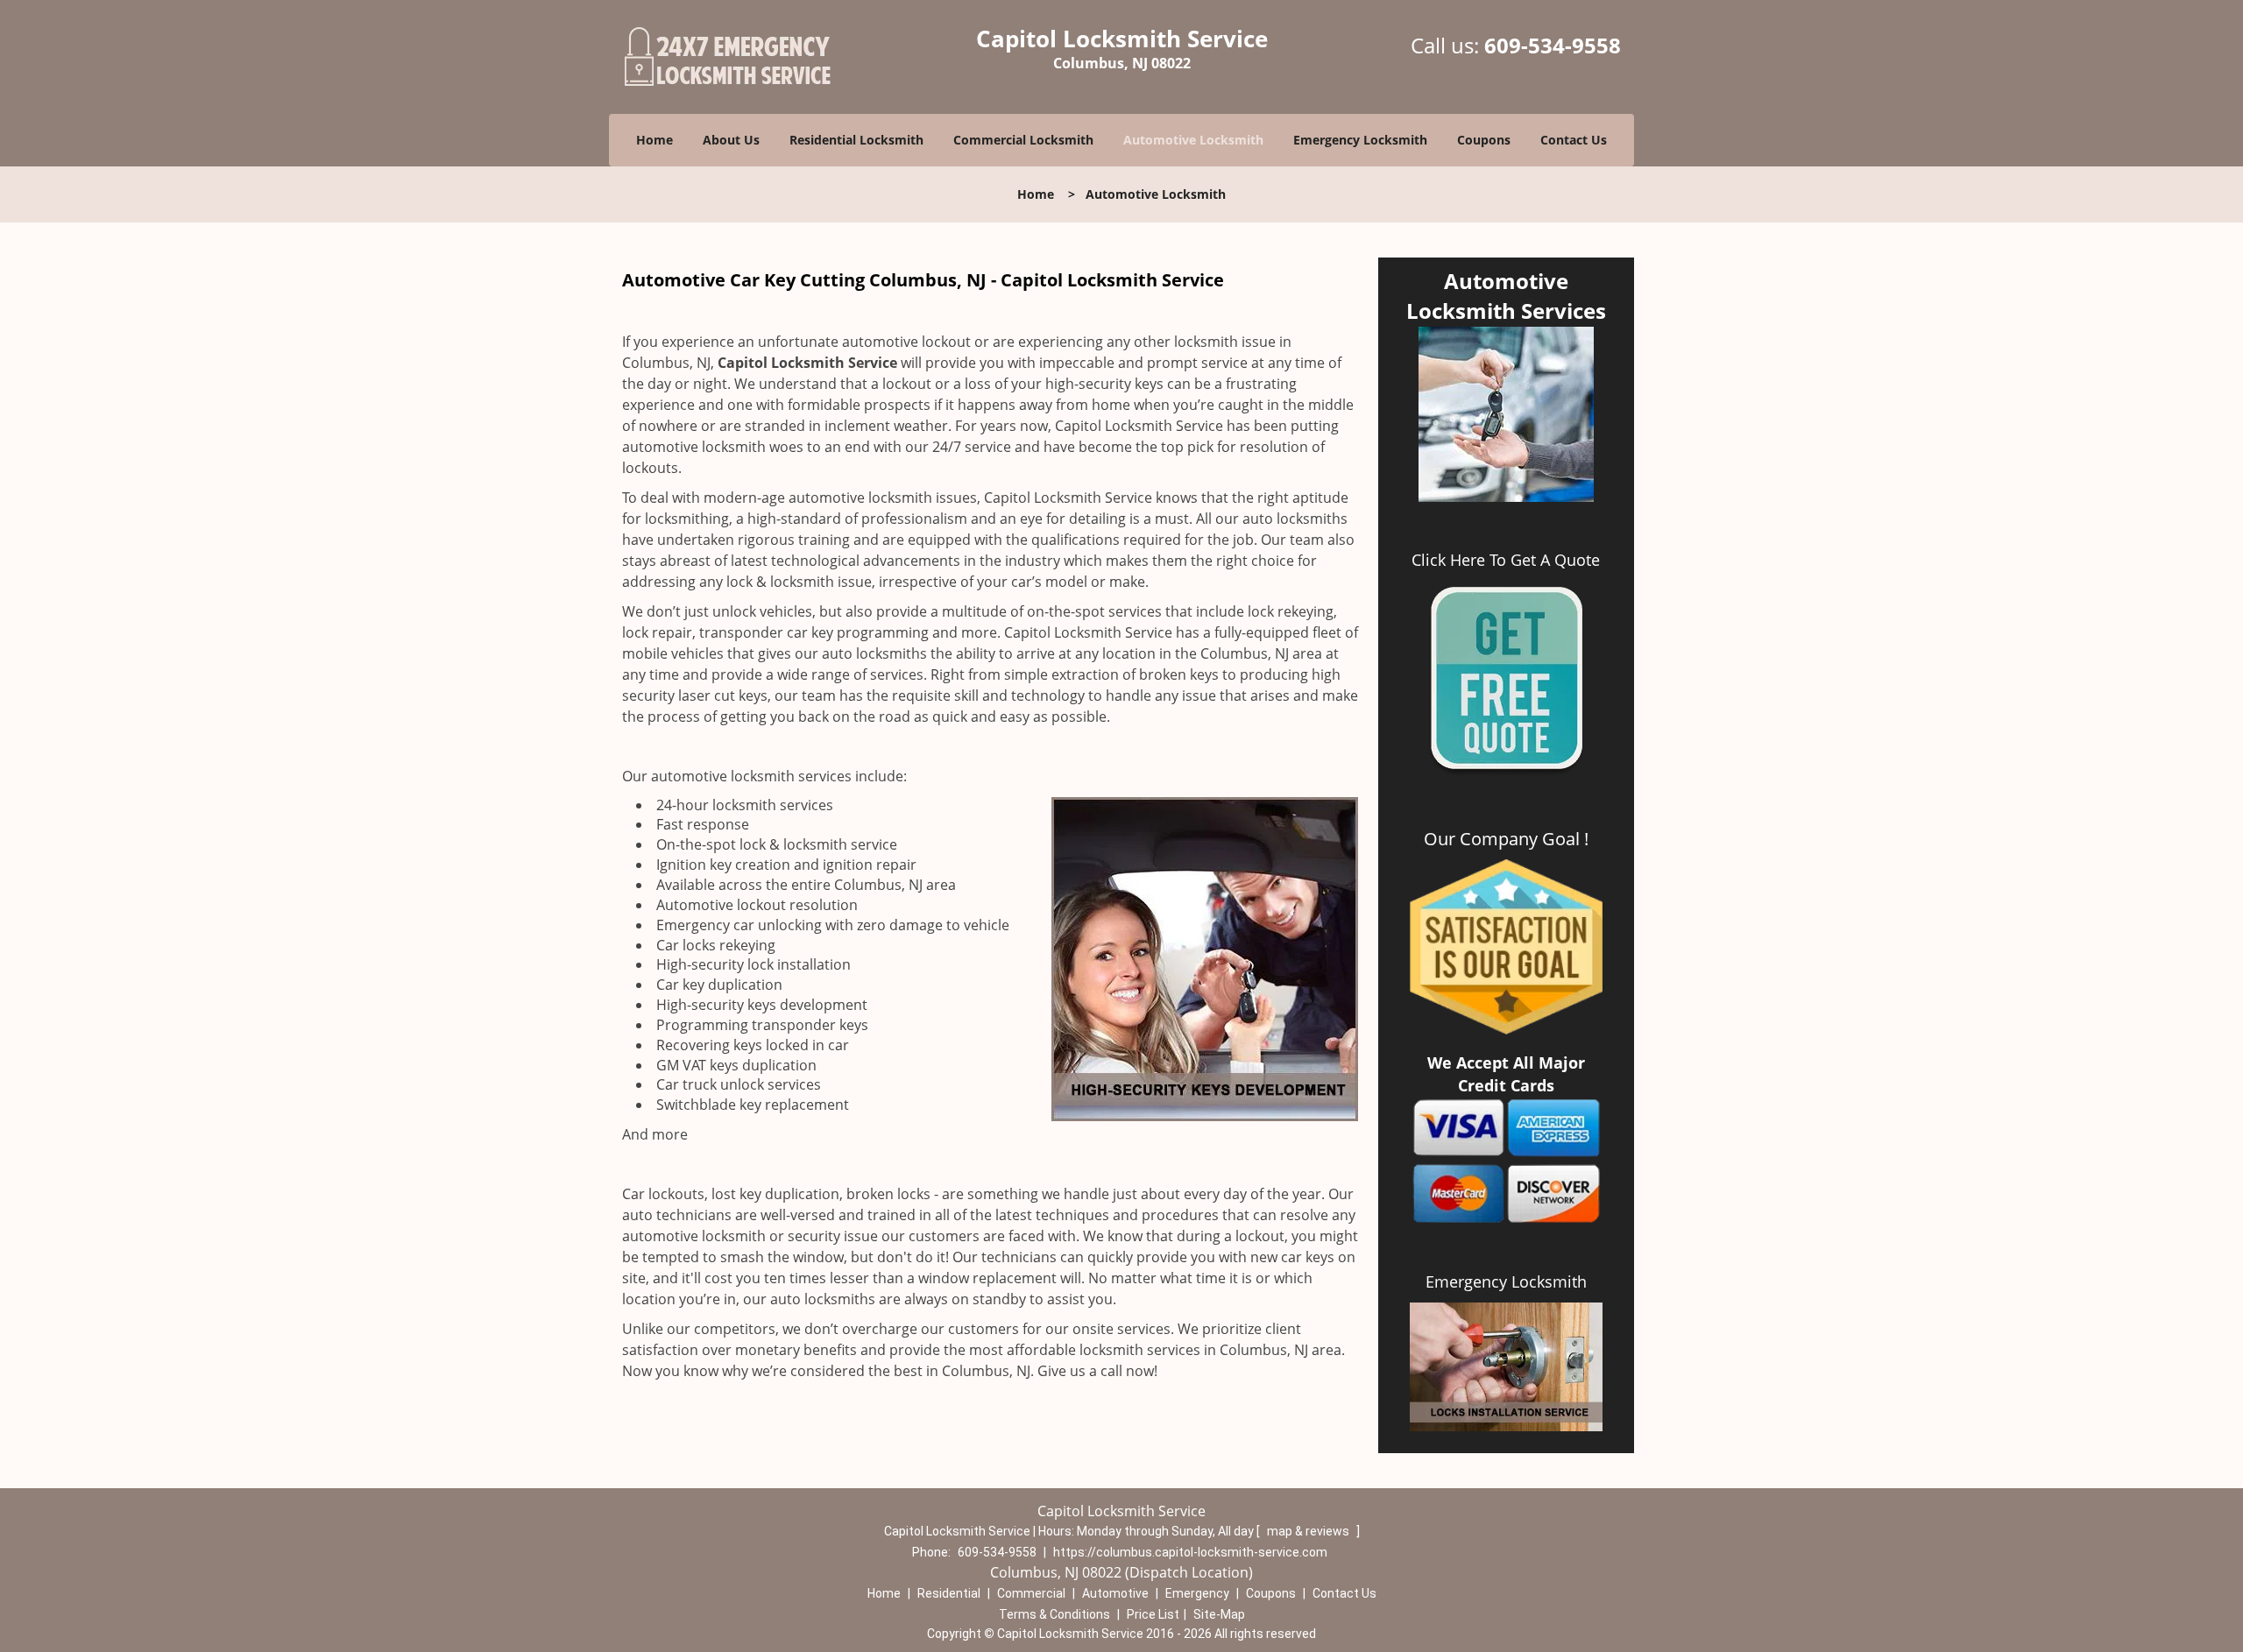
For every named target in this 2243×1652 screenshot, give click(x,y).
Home (655, 140)
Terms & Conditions (1054, 1614)
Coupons (1484, 140)
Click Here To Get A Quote (1506, 560)
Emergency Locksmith (1360, 140)
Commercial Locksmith (1023, 140)
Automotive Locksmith (1193, 140)
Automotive (1115, 1593)
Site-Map (1219, 1614)
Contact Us (1574, 140)
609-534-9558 (1553, 45)
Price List (1153, 1614)
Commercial (1031, 1593)
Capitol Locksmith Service (807, 363)
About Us (731, 140)
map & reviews (1309, 1531)
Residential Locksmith (856, 140)
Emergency (1197, 1593)
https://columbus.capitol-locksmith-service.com (1190, 1552)
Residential (949, 1593)
